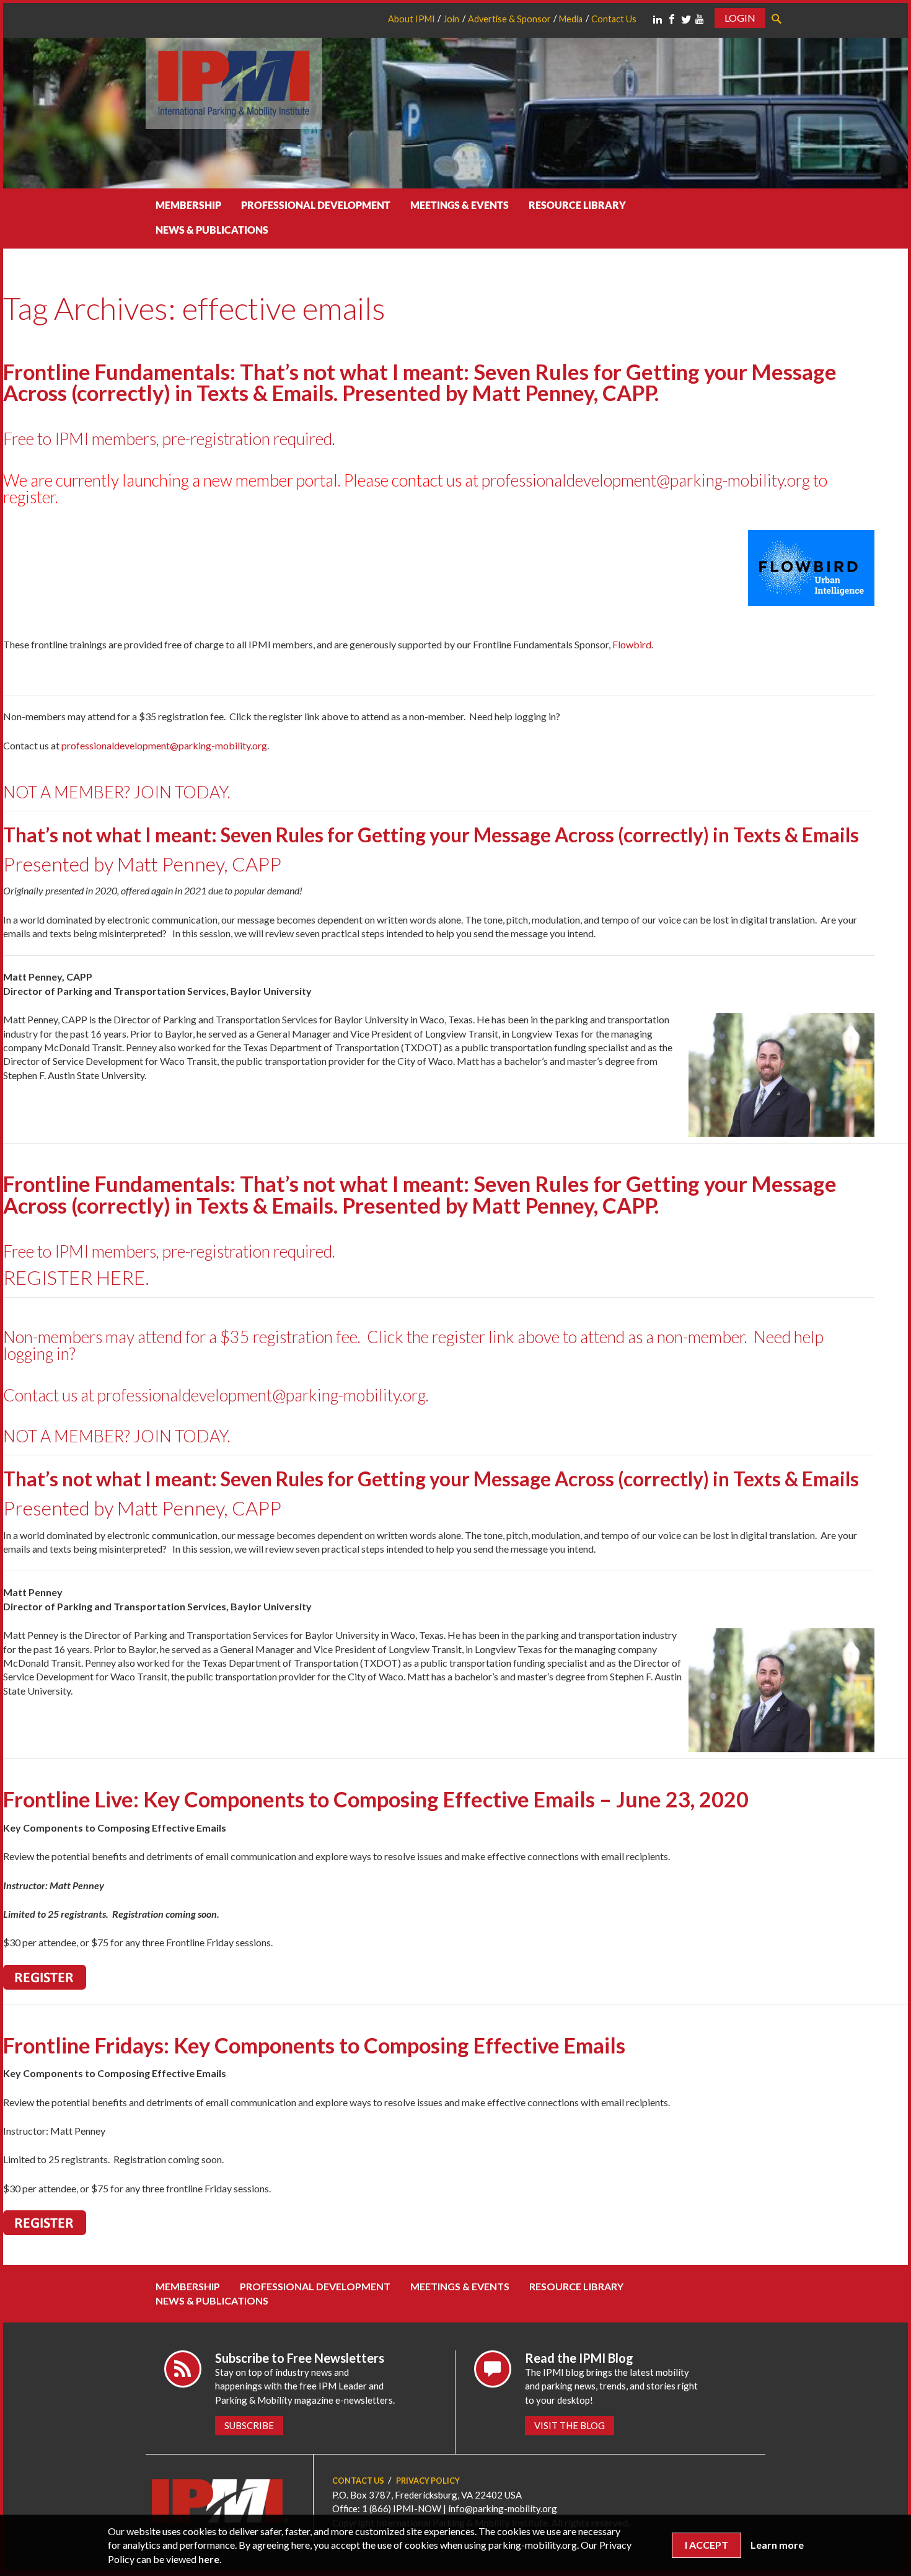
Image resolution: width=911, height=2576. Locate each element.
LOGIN (740, 18)
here (209, 2559)
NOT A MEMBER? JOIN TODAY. (117, 792)
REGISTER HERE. (76, 1277)
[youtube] (700, 19)
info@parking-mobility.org (503, 2508)
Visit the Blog (570, 2425)
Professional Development (316, 205)
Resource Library (577, 205)
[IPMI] (234, 82)
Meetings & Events (460, 205)
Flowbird (632, 644)
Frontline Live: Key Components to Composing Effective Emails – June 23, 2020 (376, 1799)
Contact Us (614, 19)
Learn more (777, 2545)
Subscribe (249, 2425)
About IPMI (411, 19)
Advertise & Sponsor (509, 19)
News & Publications (212, 230)
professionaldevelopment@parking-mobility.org (646, 480)
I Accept (706, 2545)
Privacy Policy (428, 2481)
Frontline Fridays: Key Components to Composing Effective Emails (314, 2045)
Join (451, 19)
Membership (188, 205)
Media (571, 19)
